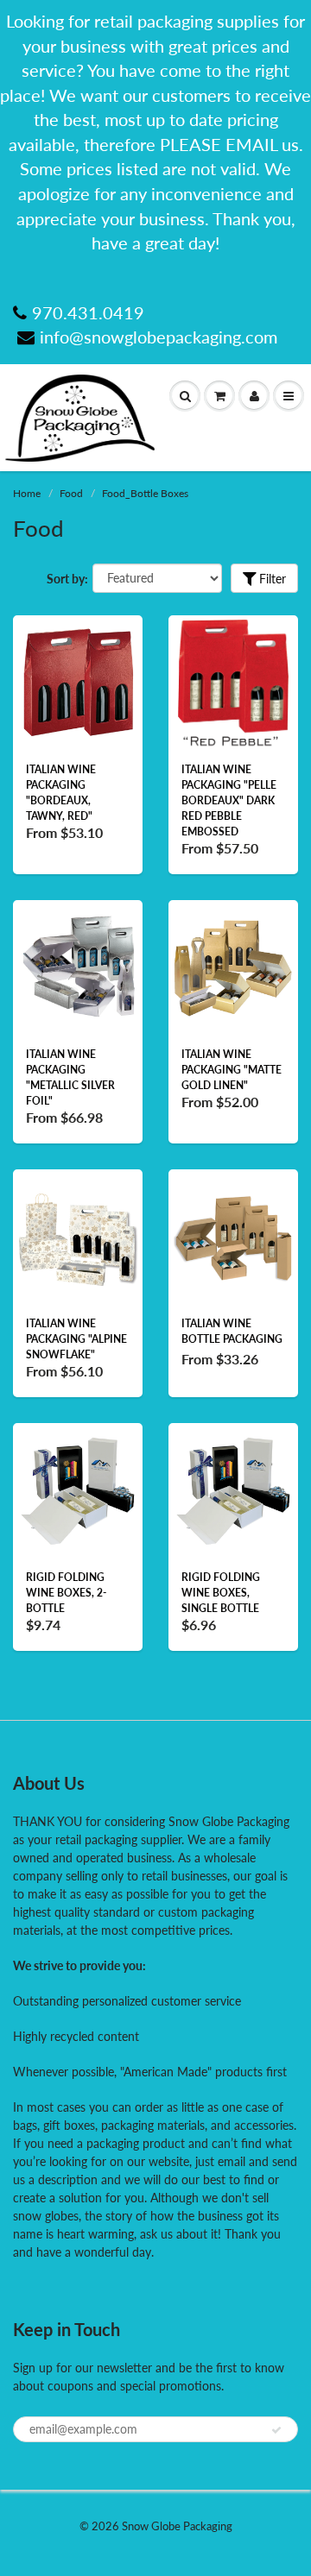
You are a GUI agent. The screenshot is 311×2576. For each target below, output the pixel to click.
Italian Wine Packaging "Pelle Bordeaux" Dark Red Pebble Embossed (229, 800)
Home (27, 493)
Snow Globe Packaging (177, 2526)
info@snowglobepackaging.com (159, 337)
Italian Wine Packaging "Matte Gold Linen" (232, 1070)
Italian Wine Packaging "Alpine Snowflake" (76, 1339)
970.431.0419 (88, 312)
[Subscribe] (276, 2430)
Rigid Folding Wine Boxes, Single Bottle (221, 1593)
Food (71, 493)
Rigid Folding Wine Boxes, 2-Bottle (66, 1593)
